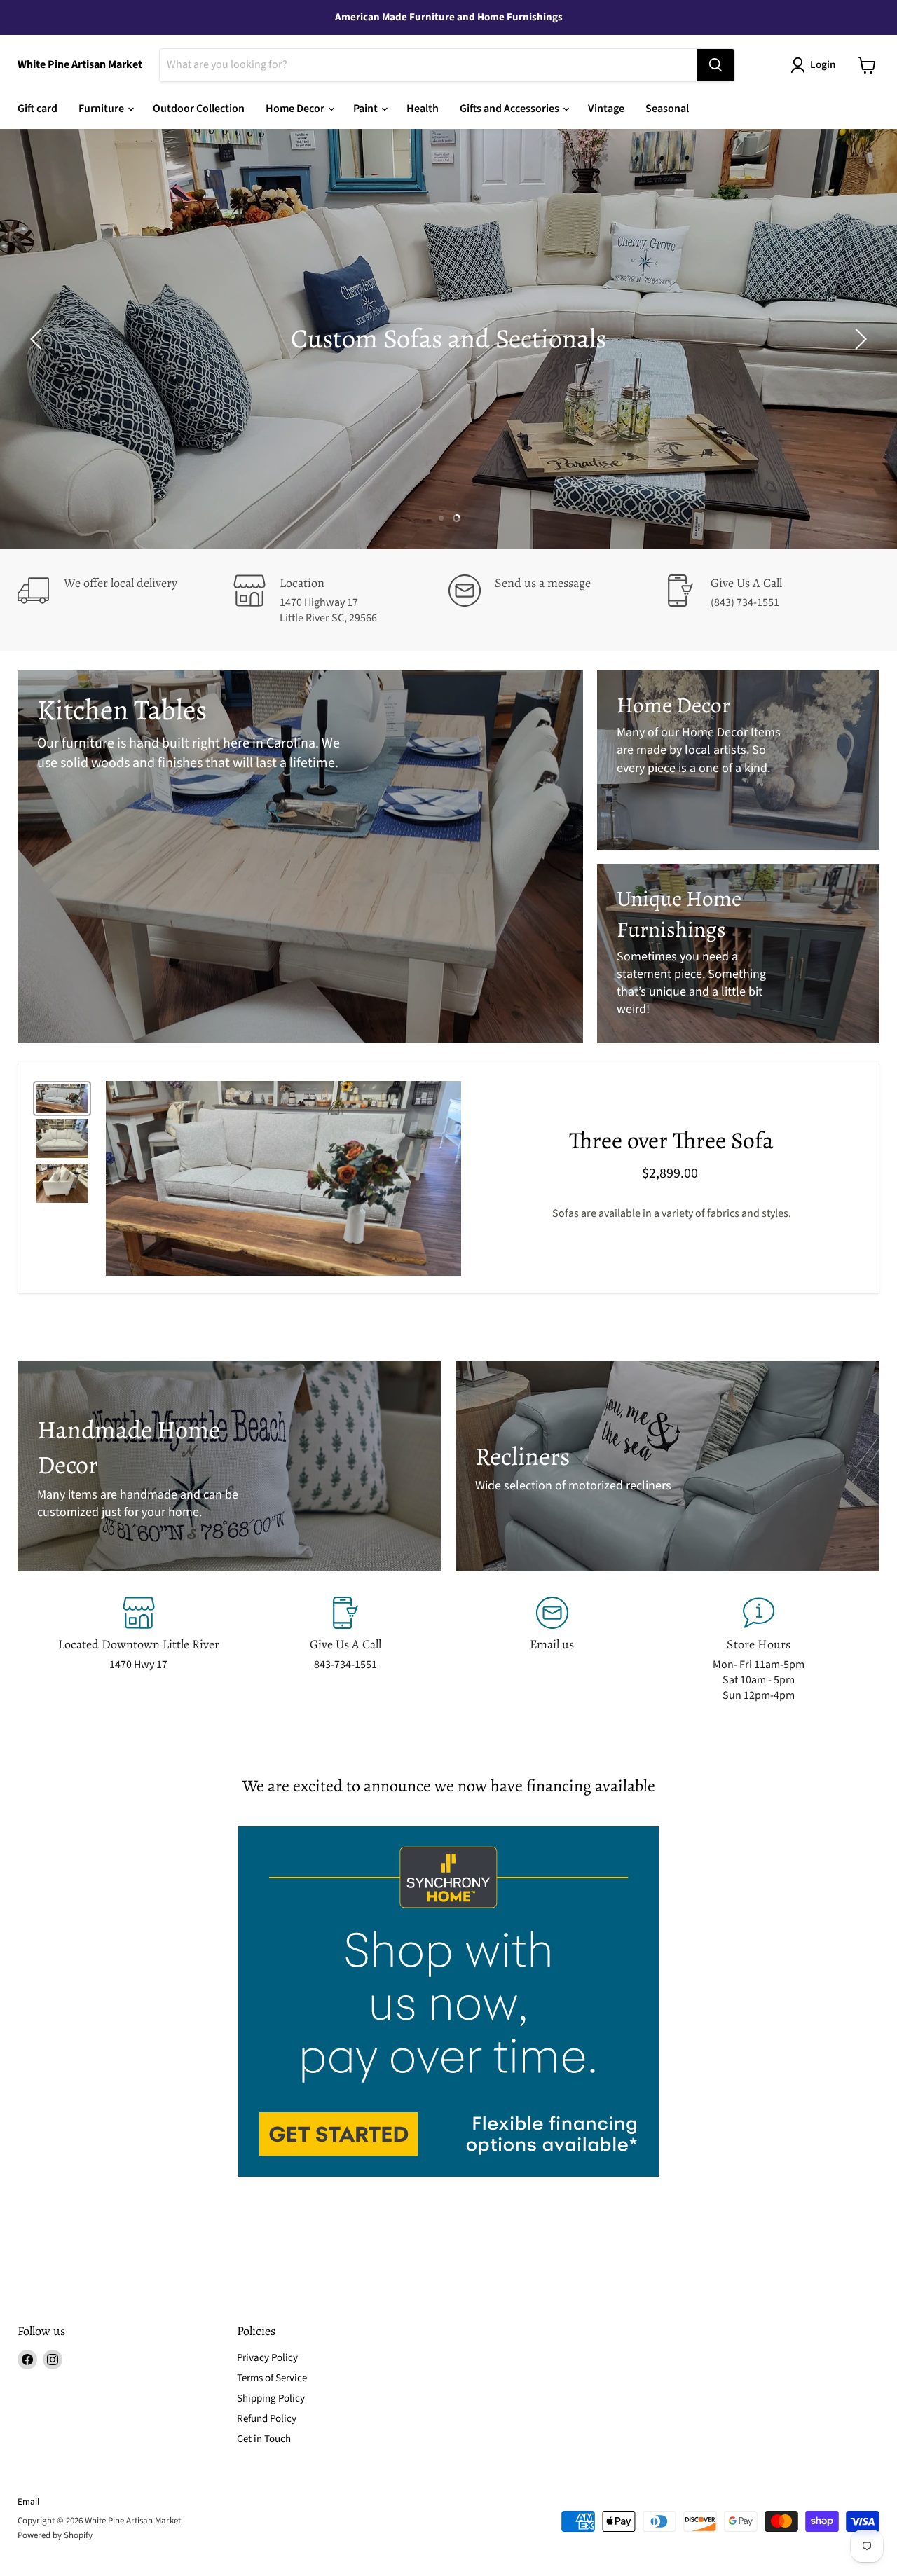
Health (423, 109)
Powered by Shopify (55, 2535)
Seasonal (667, 109)
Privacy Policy (267, 2358)
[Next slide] (858, 339)
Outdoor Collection (199, 109)
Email (28, 2502)
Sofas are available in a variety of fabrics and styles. (672, 1213)
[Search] (715, 65)
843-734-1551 (345, 1665)
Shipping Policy (271, 2398)
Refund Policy (267, 2419)
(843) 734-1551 (745, 602)
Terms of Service (272, 2378)
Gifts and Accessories (511, 109)
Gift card (37, 109)
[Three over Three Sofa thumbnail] (62, 1098)
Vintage (606, 109)
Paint (367, 109)
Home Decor (296, 109)
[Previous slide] (39, 339)
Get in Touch (264, 2439)
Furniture (102, 109)
